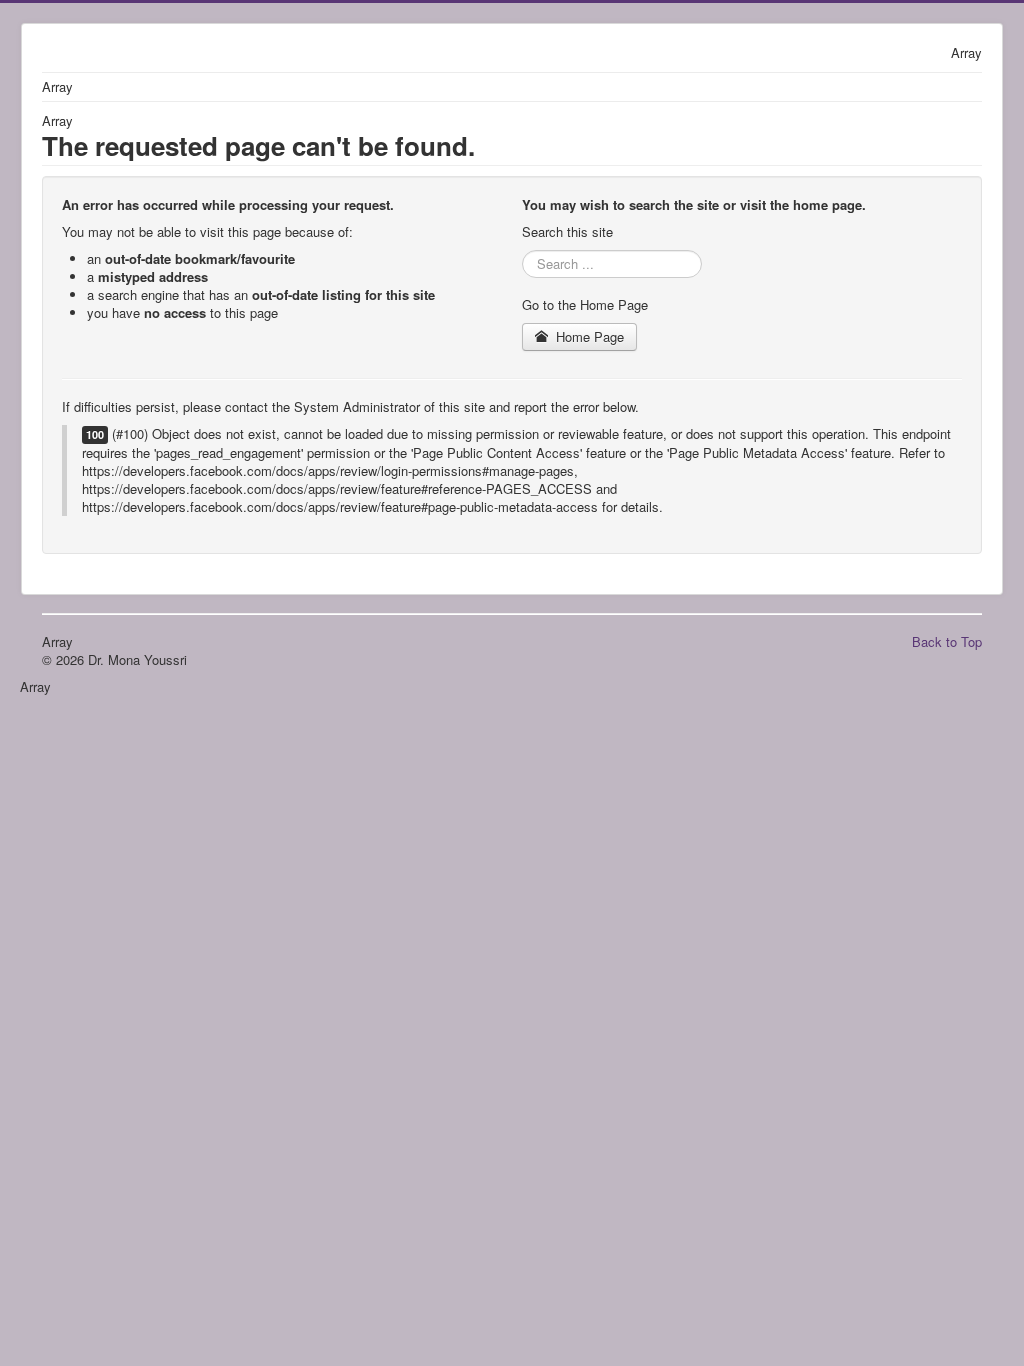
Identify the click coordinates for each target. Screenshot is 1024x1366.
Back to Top (947, 641)
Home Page (588, 336)
